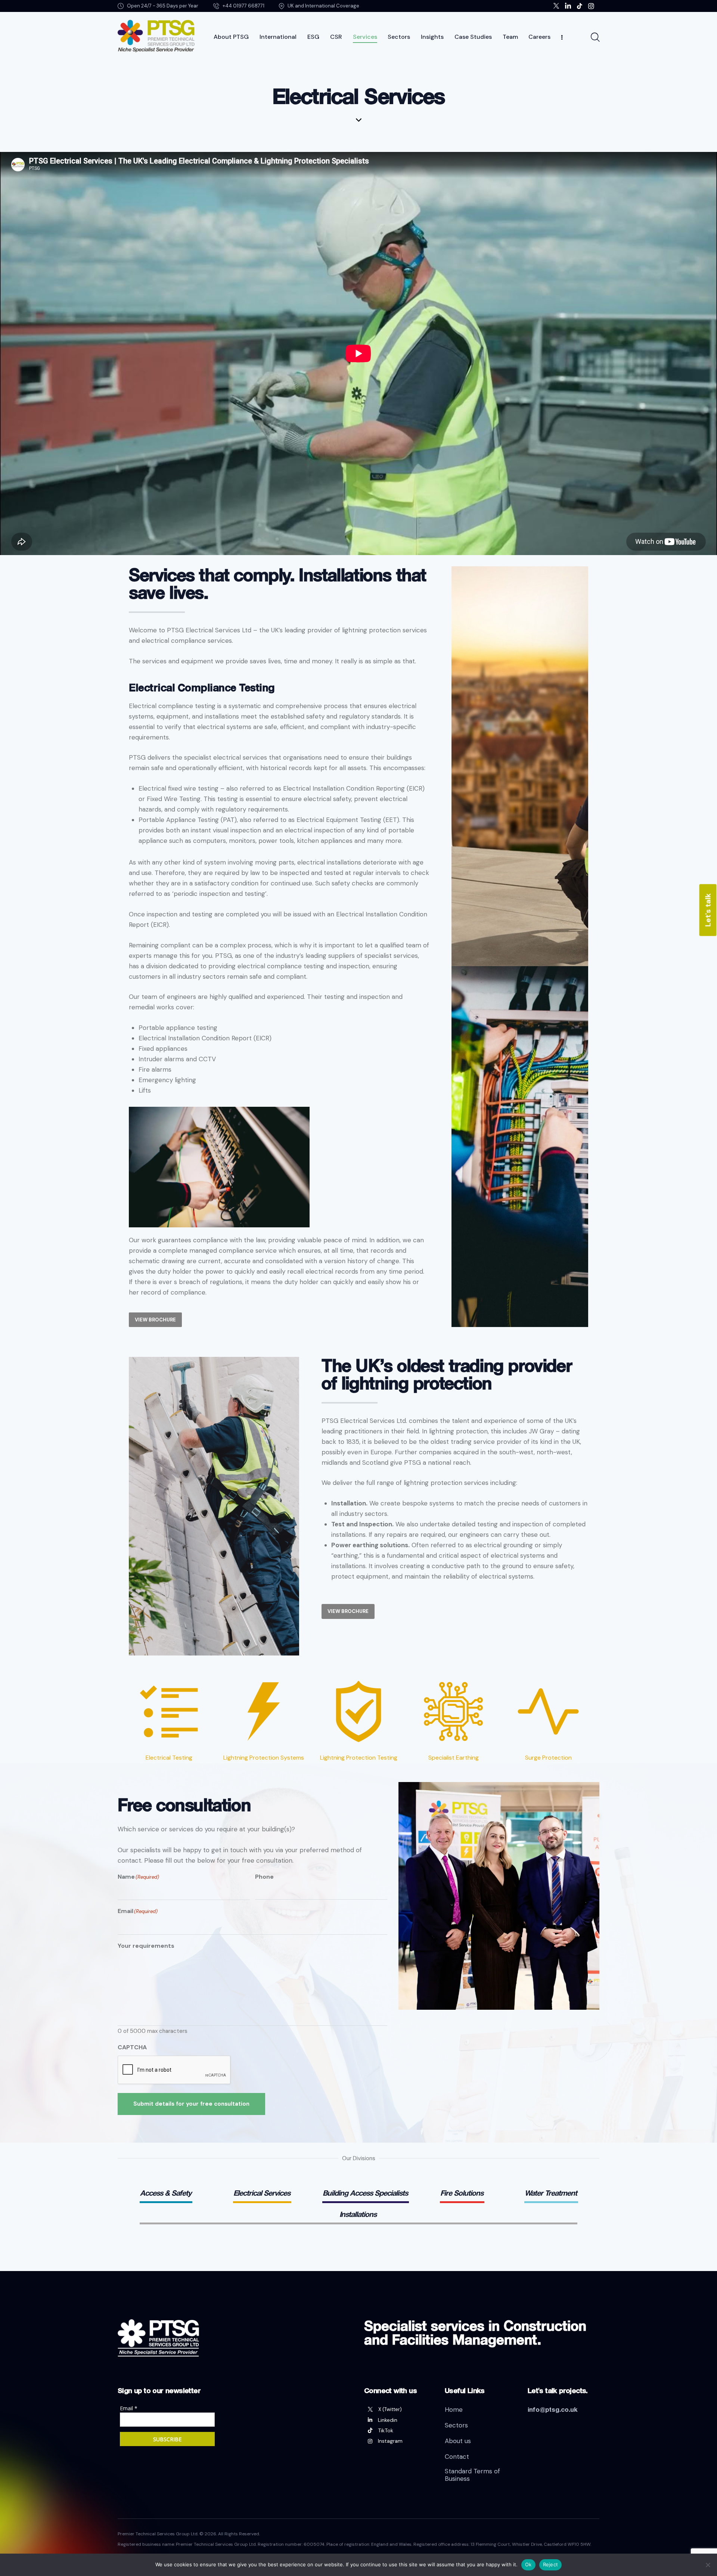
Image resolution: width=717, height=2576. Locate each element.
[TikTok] (399, 2430)
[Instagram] (399, 2441)
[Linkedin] (399, 2420)
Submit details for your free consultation (191, 2104)
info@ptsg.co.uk (553, 2409)
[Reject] (708, 2565)
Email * (129, 2408)
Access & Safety (166, 2193)
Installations (358, 2214)
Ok (528, 2564)
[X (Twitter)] (399, 2410)
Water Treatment (551, 2193)
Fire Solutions (462, 2193)
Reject (551, 2564)
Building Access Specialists (365, 2193)
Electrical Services (262, 2193)
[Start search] (595, 37)
